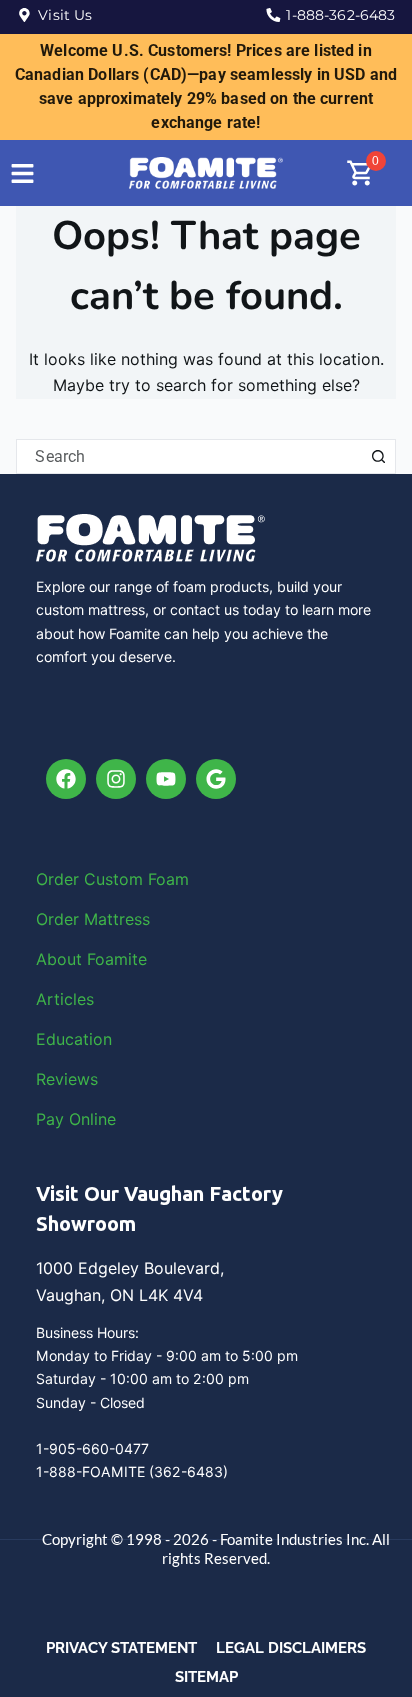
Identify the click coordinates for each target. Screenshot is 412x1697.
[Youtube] (166, 779)
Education (74, 1039)
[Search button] (378, 456)
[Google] (216, 779)
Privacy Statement (121, 1648)
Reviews (67, 1079)
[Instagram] (116, 779)
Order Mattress (93, 919)
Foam (168, 879)
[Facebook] (66, 779)
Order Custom (92, 879)
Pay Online (76, 1119)
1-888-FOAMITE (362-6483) (132, 1471)
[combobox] (189, 456)
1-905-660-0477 (92, 1448)
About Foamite (91, 959)
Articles (65, 999)
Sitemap (206, 1677)
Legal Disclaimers (291, 1648)
